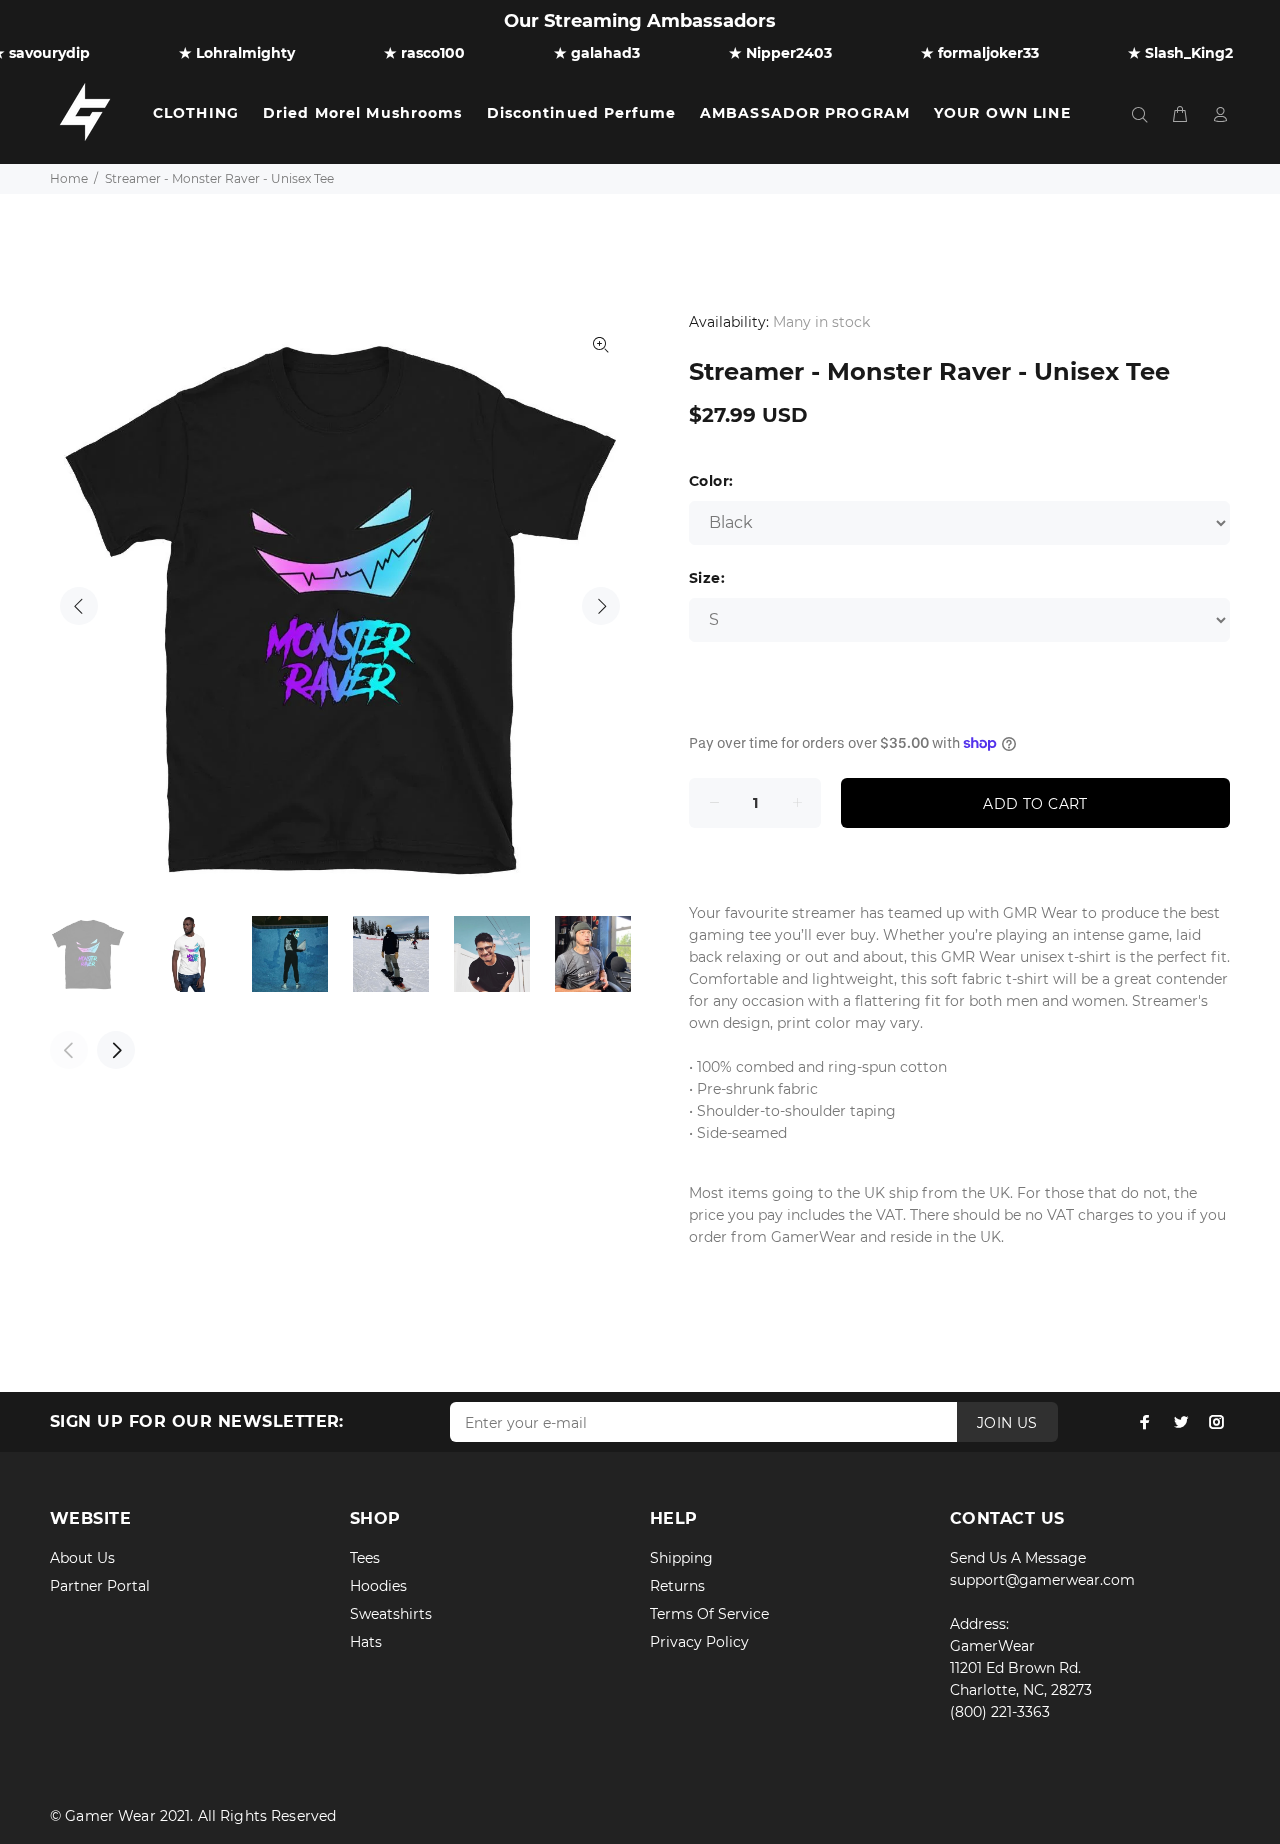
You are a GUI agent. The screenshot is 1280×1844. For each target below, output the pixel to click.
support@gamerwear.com (1042, 1580)
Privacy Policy (699, 1642)
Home (69, 178)
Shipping (681, 1558)
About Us (82, 1558)
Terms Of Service (709, 1614)
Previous (79, 606)
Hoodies (378, 1586)
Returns (677, 1586)
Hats (366, 1642)
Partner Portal (100, 1586)
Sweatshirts (391, 1614)
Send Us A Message (1018, 1558)
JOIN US (1007, 1423)
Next (601, 606)
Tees (365, 1558)
